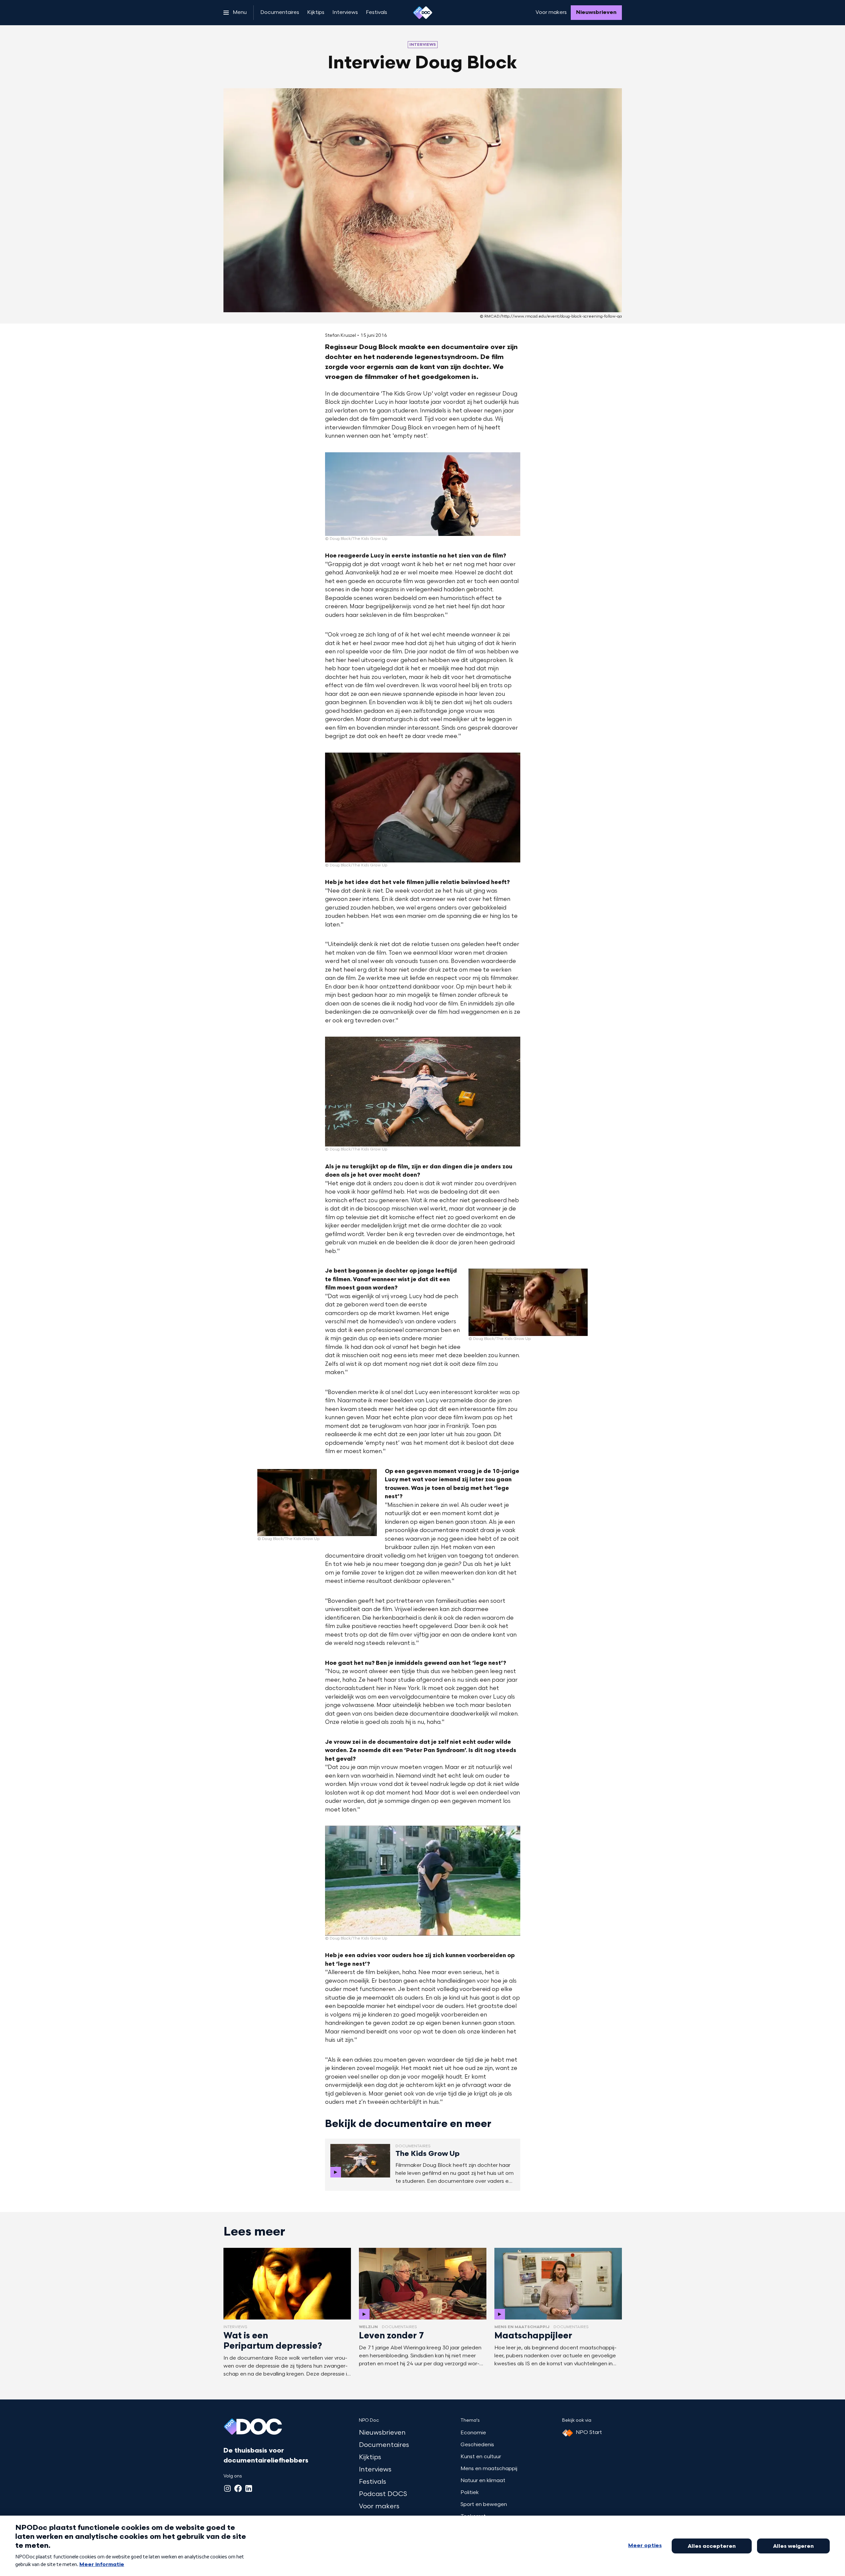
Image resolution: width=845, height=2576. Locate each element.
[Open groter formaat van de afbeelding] (423, 494)
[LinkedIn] (249, 2488)
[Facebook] (238, 2488)
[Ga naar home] (423, 13)
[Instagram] (227, 2488)
